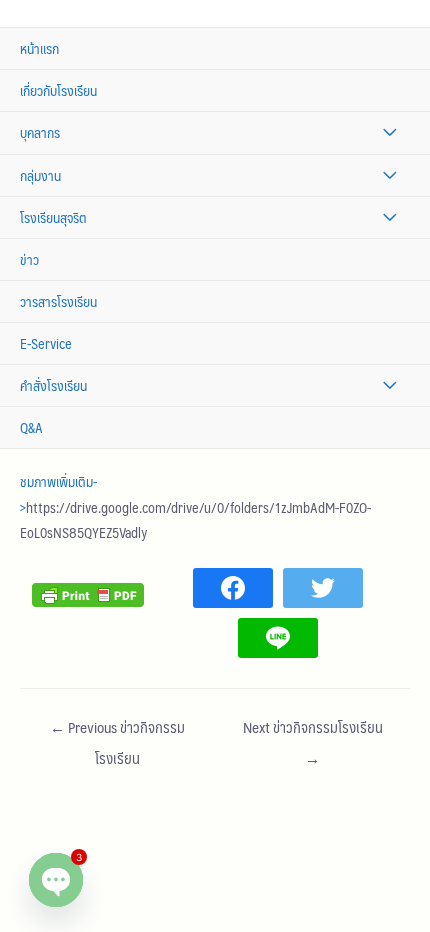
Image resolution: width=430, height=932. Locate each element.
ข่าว (29, 259)
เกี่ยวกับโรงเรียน (58, 90)
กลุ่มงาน (40, 175)
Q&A (31, 427)
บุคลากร (40, 132)
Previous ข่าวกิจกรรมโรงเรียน (117, 730)
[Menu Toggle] (389, 132)
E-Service (46, 343)
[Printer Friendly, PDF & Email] (88, 593)
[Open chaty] (56, 880)
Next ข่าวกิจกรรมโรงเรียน (313, 730)
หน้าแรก (39, 48)
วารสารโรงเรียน (58, 301)
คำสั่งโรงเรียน (53, 385)
